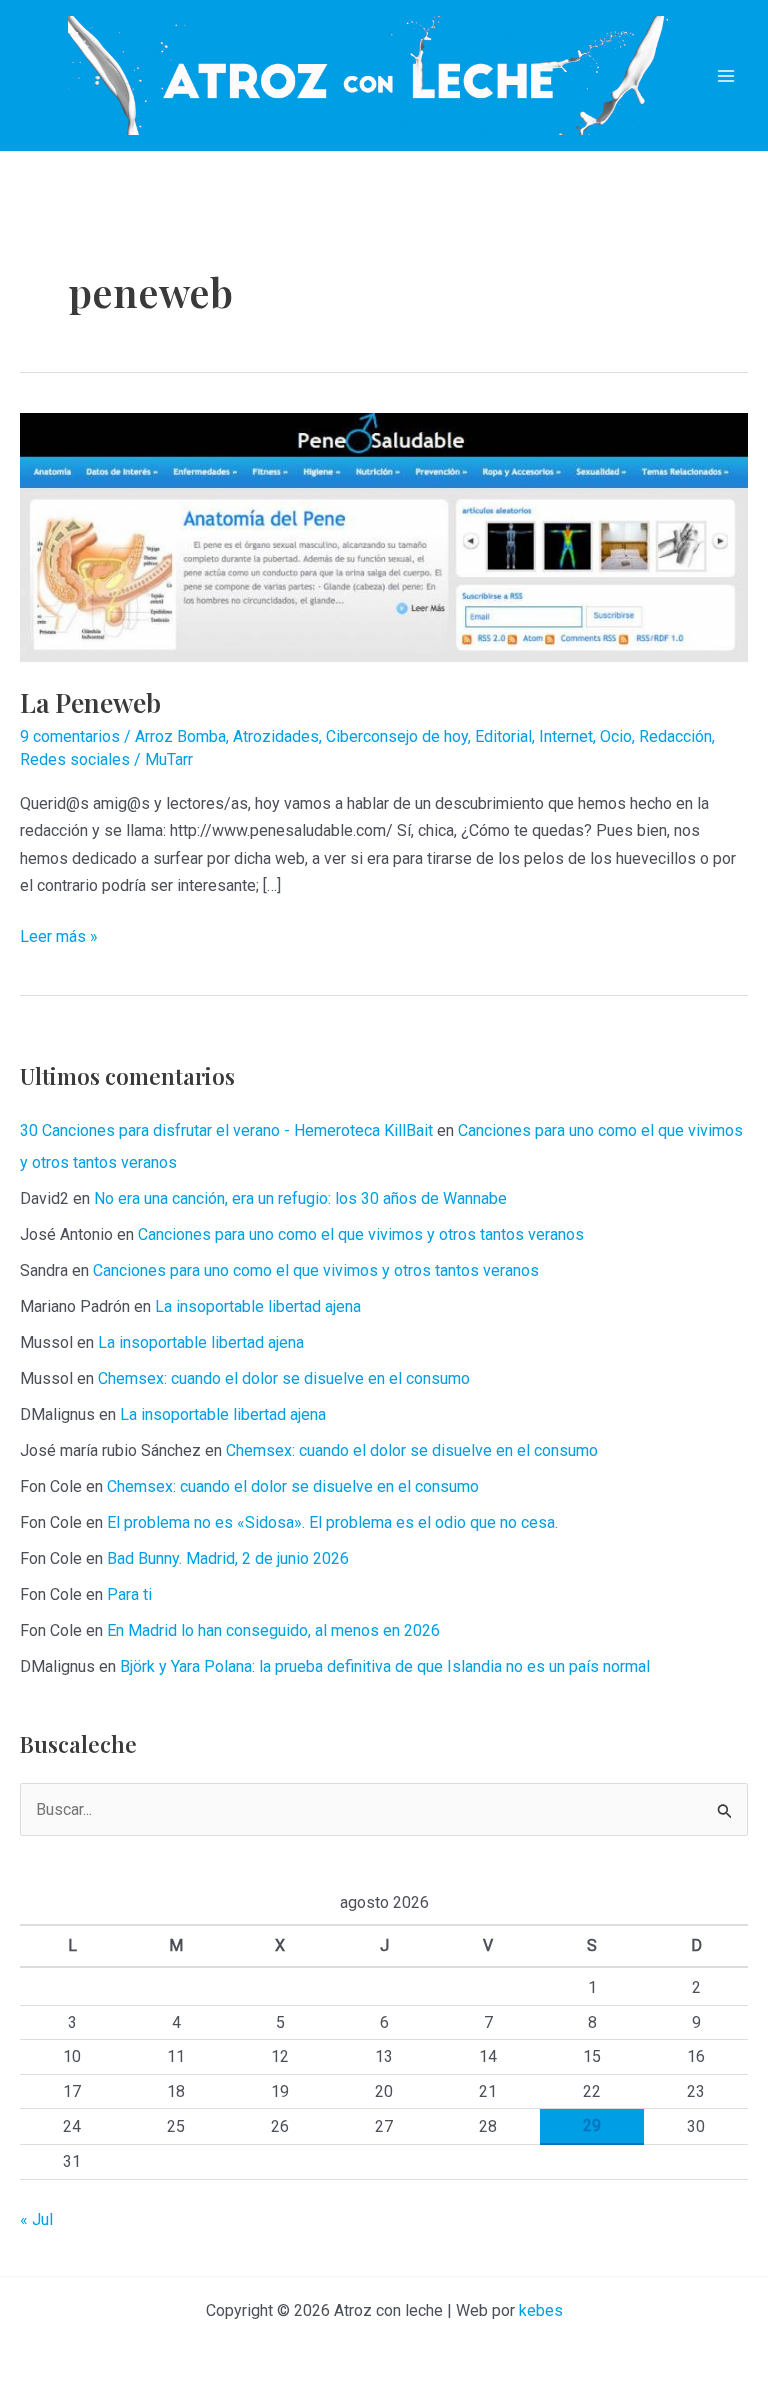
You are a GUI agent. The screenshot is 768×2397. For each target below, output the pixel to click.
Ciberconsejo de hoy (397, 736)
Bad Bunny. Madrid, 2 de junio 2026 (228, 1558)
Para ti (129, 1594)
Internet (566, 736)
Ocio (616, 736)
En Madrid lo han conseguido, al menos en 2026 (273, 1630)
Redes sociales (75, 759)
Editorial (503, 736)
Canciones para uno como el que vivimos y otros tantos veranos (361, 1234)
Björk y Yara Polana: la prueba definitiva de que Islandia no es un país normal (385, 1666)
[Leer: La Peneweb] (384, 536)
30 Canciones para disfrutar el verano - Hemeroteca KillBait (226, 1130)
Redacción (675, 736)
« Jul (36, 2219)
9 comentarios (70, 736)
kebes (541, 2310)
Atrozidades (276, 736)
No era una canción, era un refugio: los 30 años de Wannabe (300, 1198)
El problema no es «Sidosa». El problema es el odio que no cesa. (332, 1522)
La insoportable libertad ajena (258, 1306)
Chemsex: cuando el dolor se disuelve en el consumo (284, 1378)
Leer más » (59, 938)
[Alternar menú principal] (726, 76)
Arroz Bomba (180, 736)
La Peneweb (90, 702)
